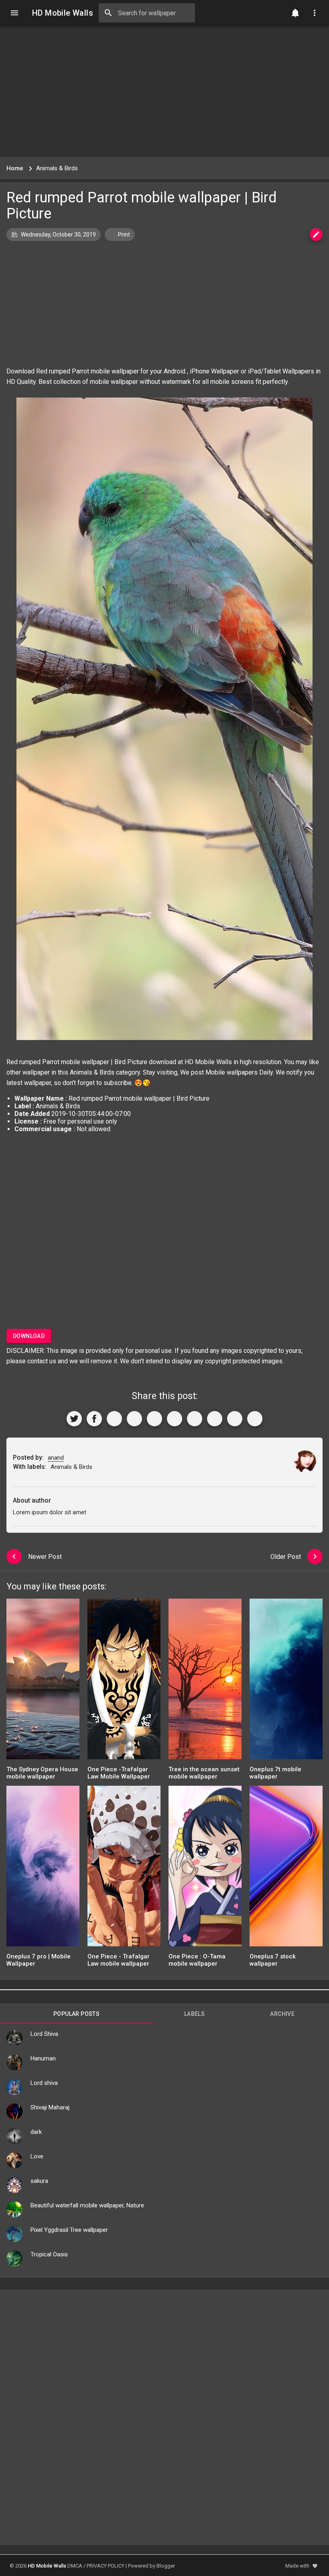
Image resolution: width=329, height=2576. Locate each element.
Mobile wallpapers (232, 1072)
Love (37, 2156)
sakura (39, 2181)
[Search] (108, 13)
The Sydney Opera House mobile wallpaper (42, 1773)
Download (29, 1336)
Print (123, 235)
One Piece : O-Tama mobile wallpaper (197, 1960)
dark (36, 2132)
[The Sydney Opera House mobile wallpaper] (43, 1682)
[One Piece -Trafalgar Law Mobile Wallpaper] (124, 1682)
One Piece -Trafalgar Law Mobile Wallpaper (119, 1773)
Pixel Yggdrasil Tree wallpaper (69, 2230)
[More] (255, 1419)
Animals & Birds (92, 1072)
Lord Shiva (44, 2034)
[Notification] (295, 13)
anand (56, 1458)
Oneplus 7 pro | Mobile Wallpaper (39, 1960)
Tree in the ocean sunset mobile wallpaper (204, 1773)
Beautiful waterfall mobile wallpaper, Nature (87, 2205)
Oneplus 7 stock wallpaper (273, 1960)
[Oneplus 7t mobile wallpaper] (286, 1682)
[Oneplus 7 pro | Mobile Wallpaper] (43, 1869)
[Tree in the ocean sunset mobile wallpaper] (205, 1682)
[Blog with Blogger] (215, 1419)
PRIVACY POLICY (106, 2566)
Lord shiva (44, 2083)
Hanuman (43, 2058)
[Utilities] (315, 13)
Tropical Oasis (49, 2254)
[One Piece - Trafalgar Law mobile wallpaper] (124, 1869)
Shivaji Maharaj (50, 2107)
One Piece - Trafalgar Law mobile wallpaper (119, 1960)
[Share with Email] (195, 1419)
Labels (194, 2014)
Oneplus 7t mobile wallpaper (275, 1773)
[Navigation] (14, 13)
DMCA (75, 2566)
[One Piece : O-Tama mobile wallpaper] (205, 1869)
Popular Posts (76, 2014)
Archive (282, 2014)
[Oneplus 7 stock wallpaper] (286, 1869)
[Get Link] (235, 1419)
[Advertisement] (164, 92)
